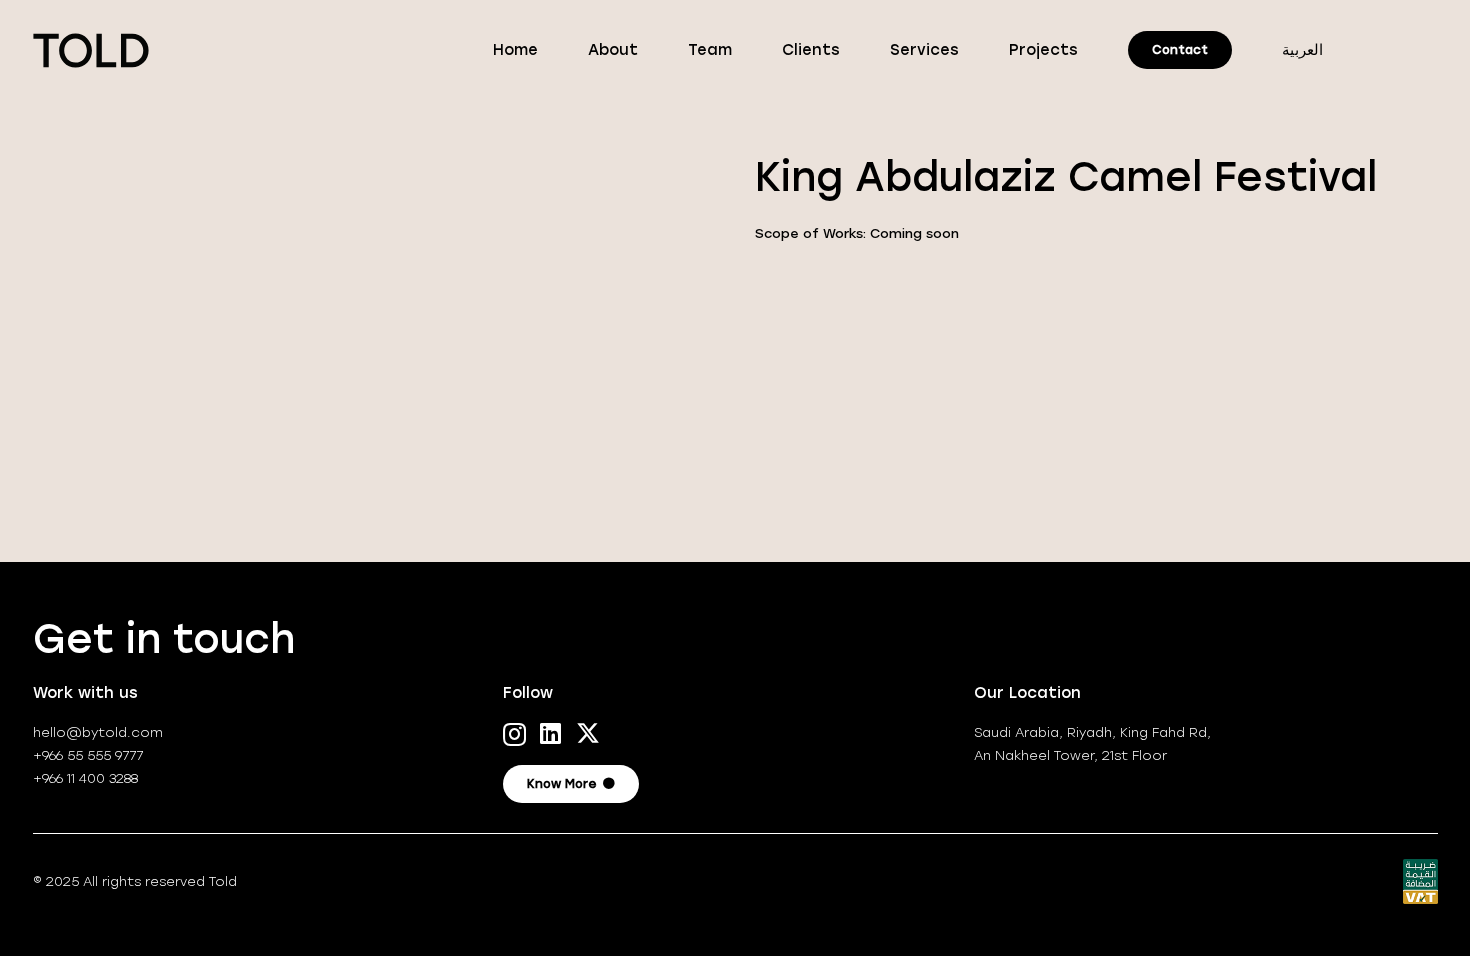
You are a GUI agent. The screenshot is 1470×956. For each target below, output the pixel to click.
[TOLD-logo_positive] (91, 50)
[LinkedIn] (550, 733)
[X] (588, 733)
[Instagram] (514, 734)
